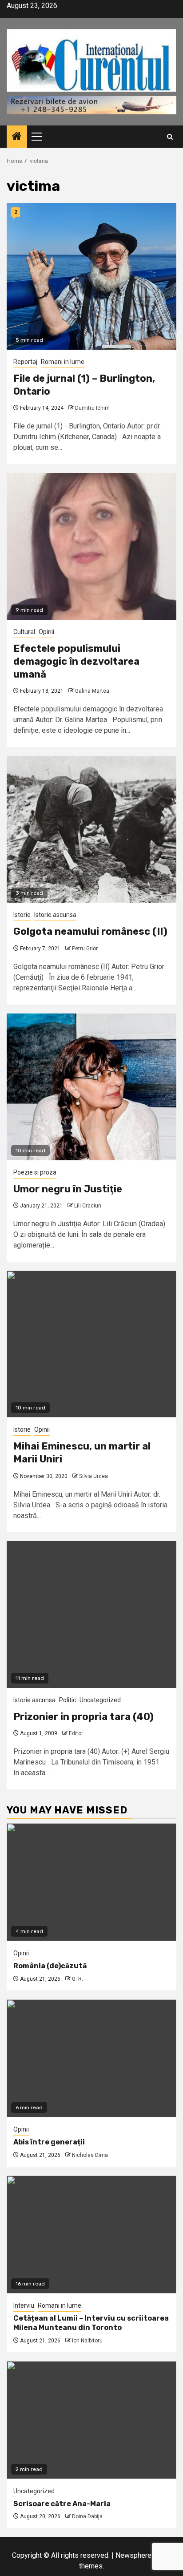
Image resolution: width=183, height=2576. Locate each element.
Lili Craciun (88, 1206)
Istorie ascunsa (55, 915)
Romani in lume (63, 362)
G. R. (78, 1979)
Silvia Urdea (93, 1476)
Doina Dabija (87, 2516)
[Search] (170, 137)
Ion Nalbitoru (87, 2341)
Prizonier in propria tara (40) (84, 1717)
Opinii (46, 632)
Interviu (24, 2305)
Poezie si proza (35, 1172)
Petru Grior (85, 949)
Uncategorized (100, 1700)
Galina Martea (92, 691)
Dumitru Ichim (92, 408)
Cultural (24, 632)
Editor (76, 1733)
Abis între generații (49, 2142)
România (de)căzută (50, 1966)
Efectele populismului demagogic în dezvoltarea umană (76, 661)
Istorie (22, 915)
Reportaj (25, 362)
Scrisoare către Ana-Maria (62, 2504)
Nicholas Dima (90, 2155)
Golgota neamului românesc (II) (90, 931)
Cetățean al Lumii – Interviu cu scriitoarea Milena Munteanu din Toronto (91, 2323)
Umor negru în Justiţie (68, 1189)
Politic (68, 1700)
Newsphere (133, 2555)
